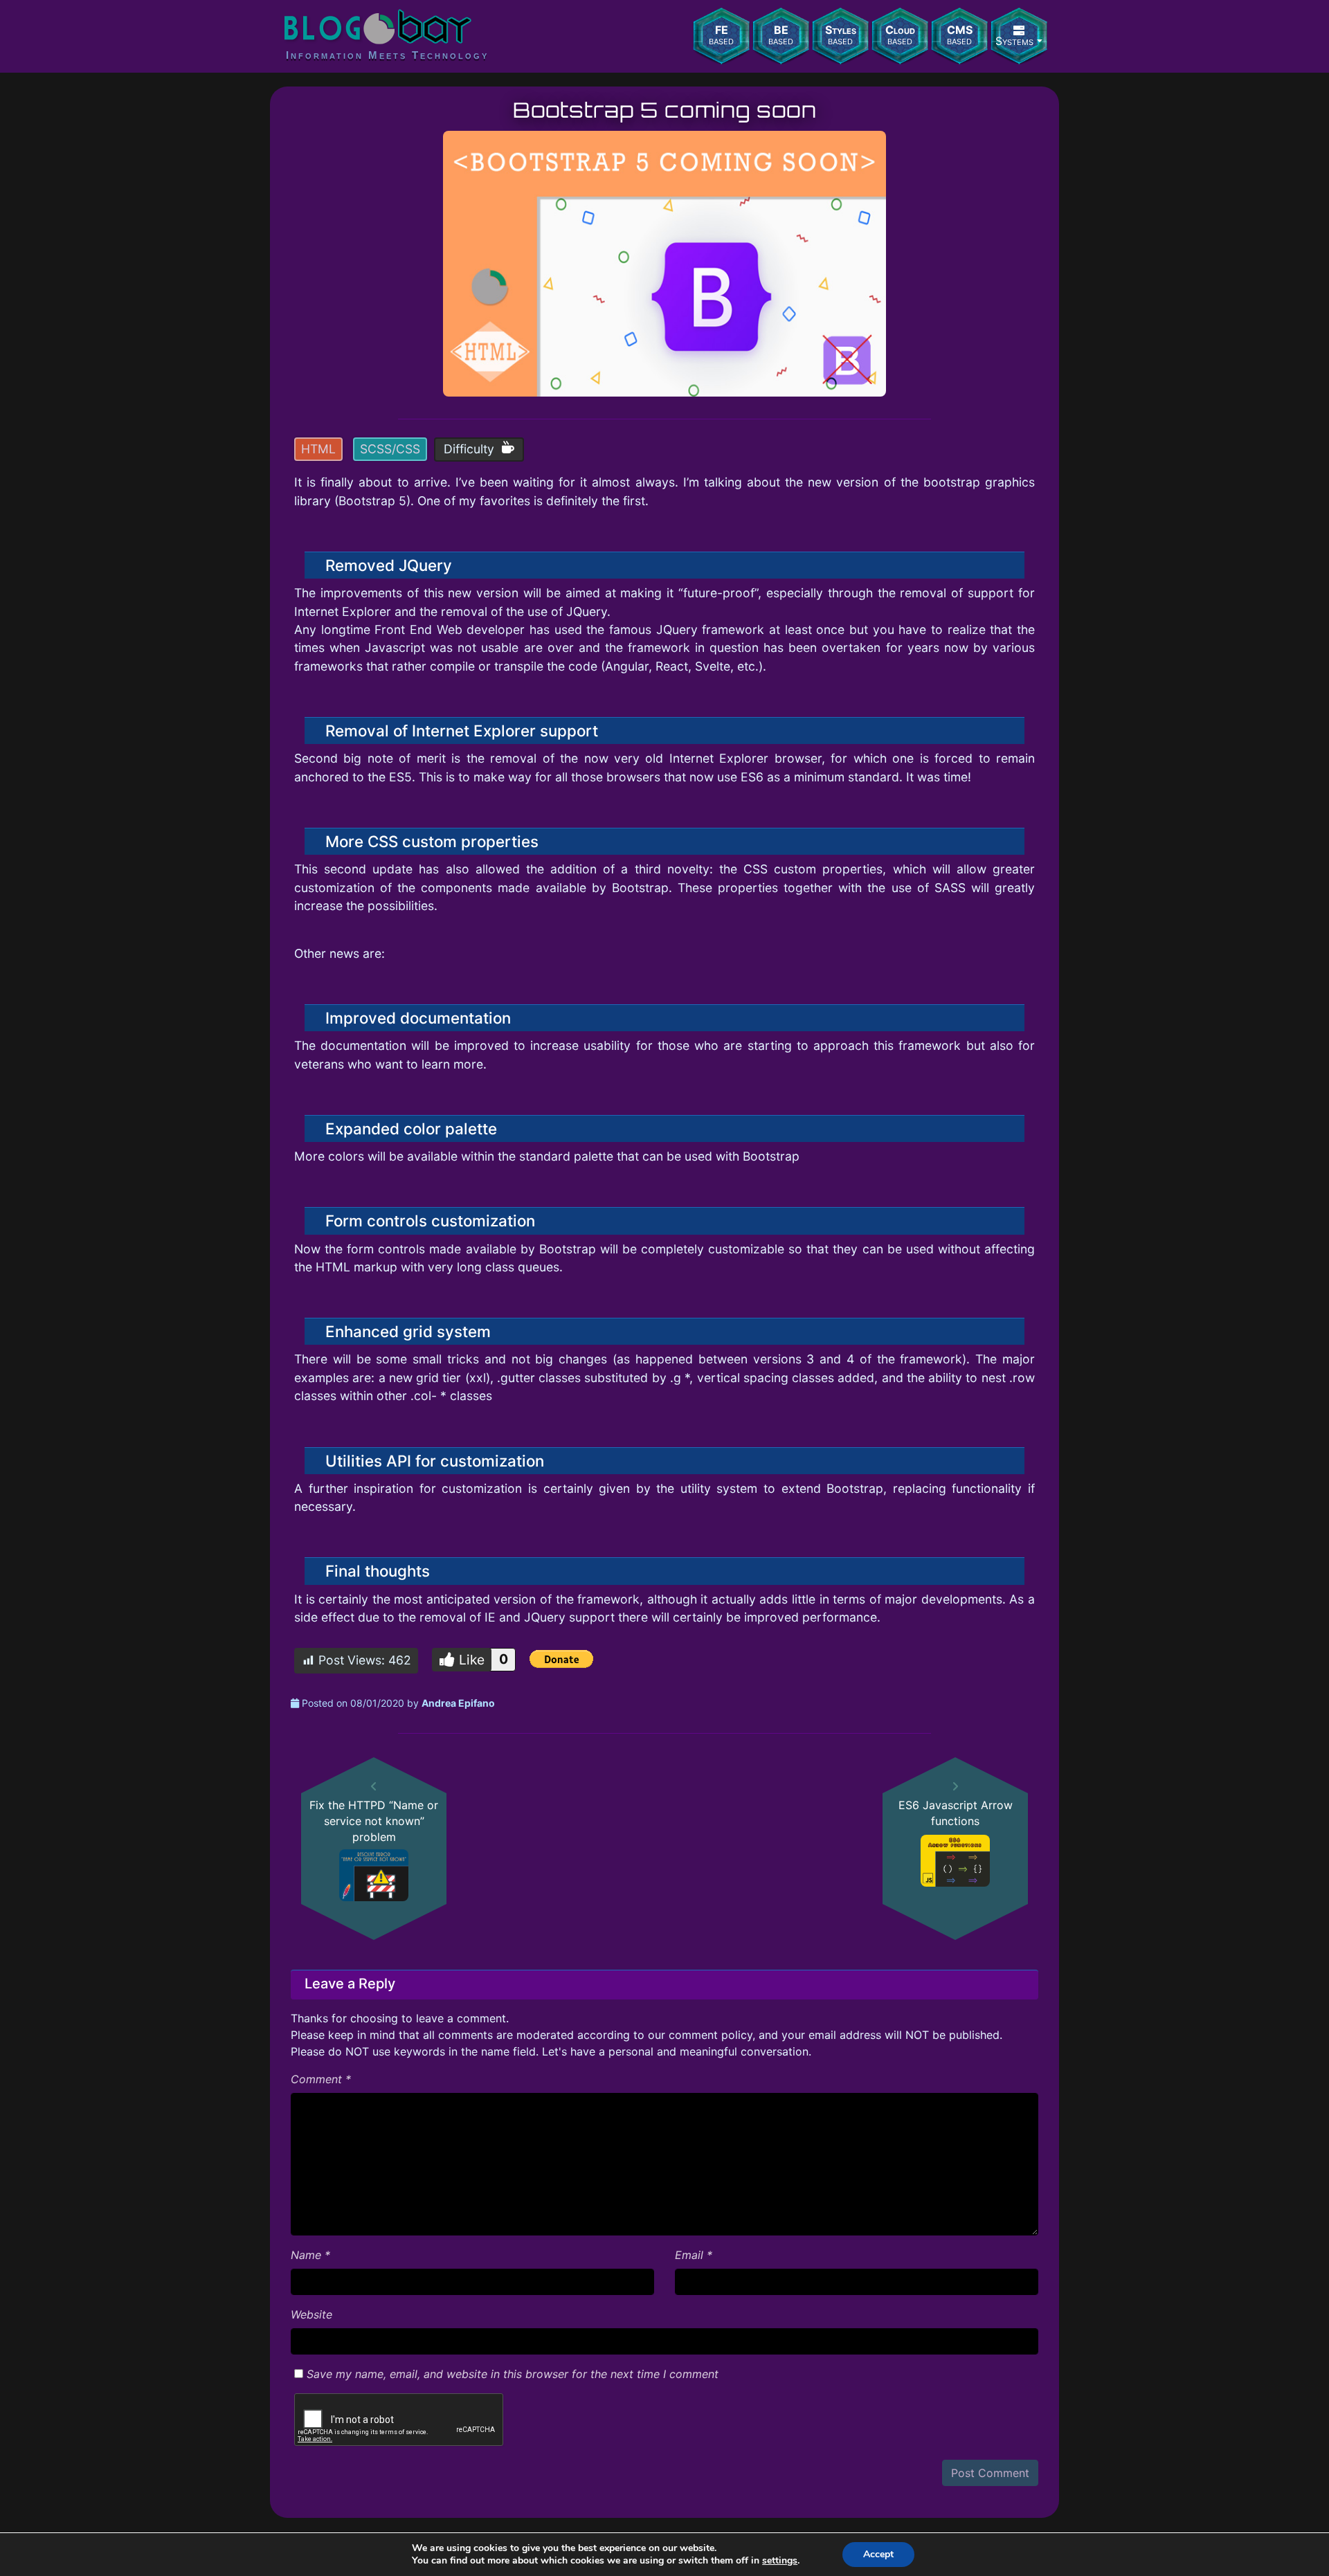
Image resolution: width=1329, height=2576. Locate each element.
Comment (321, 2079)
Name (310, 2255)
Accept (878, 2554)
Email (694, 2255)
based (721, 35)
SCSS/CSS (390, 449)
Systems (1014, 41)
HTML (318, 449)
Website (311, 2314)
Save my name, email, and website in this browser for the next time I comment (513, 2374)
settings (780, 2561)
